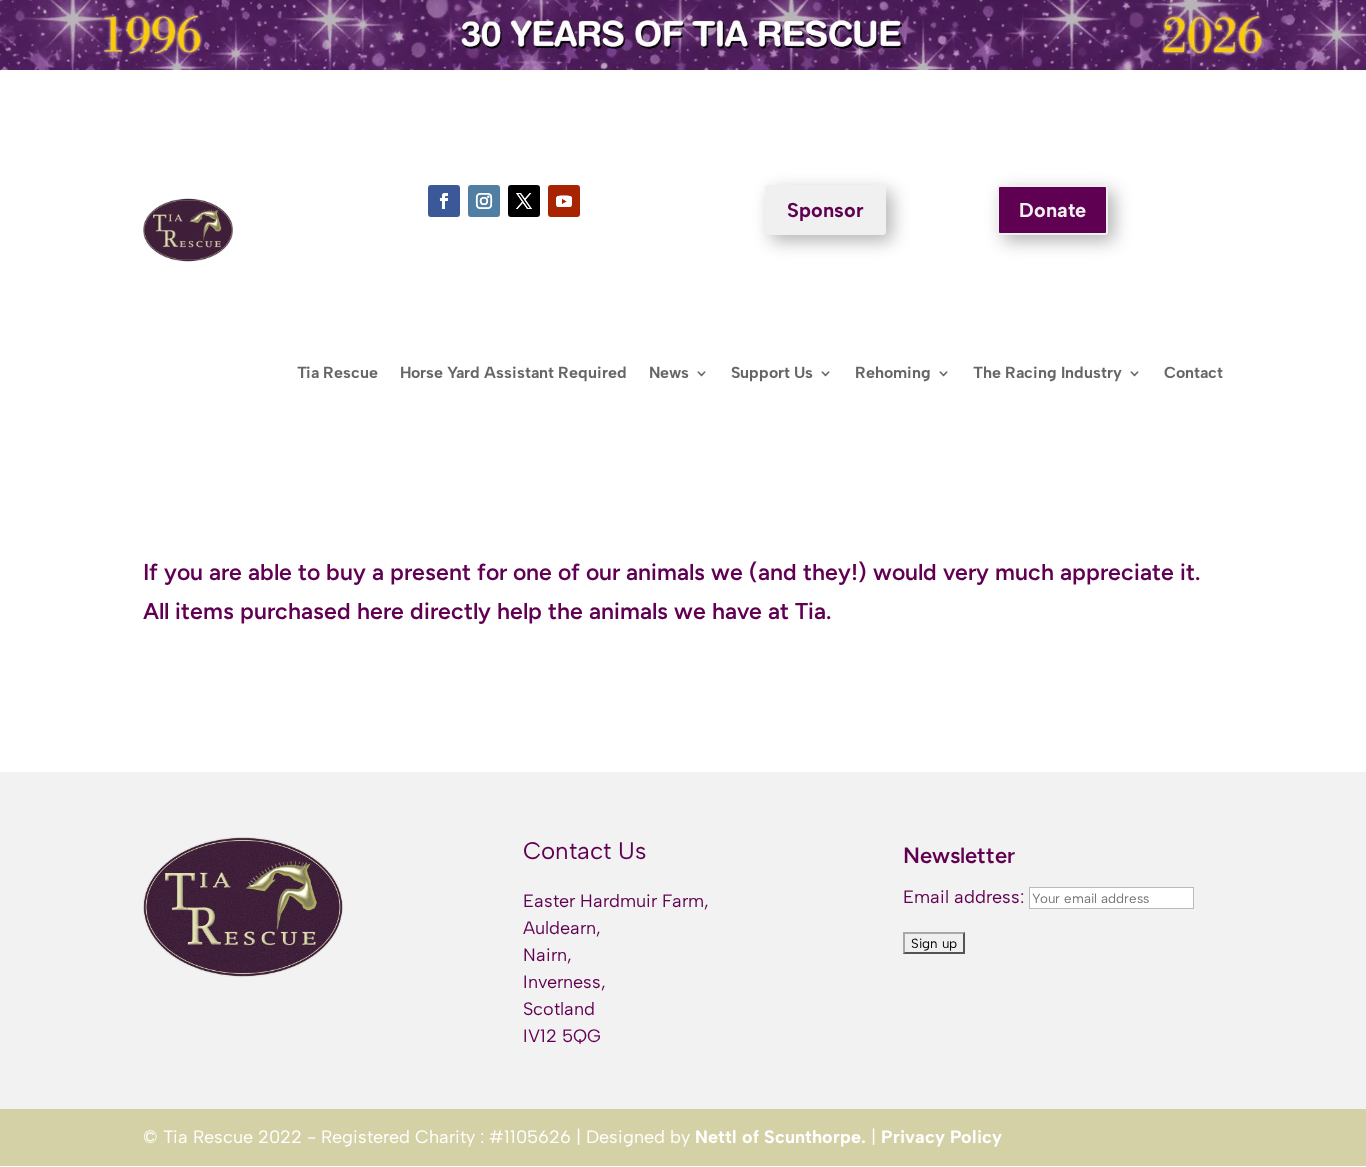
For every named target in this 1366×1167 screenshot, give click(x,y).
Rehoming (893, 374)
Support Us (772, 374)
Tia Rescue (337, 374)
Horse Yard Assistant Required (513, 374)
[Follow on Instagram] (484, 201)
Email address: (966, 897)
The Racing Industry (1047, 374)
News (669, 374)
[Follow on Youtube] (564, 201)
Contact (1193, 374)
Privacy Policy (941, 1137)
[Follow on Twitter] (524, 201)
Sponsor (825, 210)
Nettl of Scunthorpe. (780, 1137)
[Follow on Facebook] (444, 201)
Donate (1052, 210)
